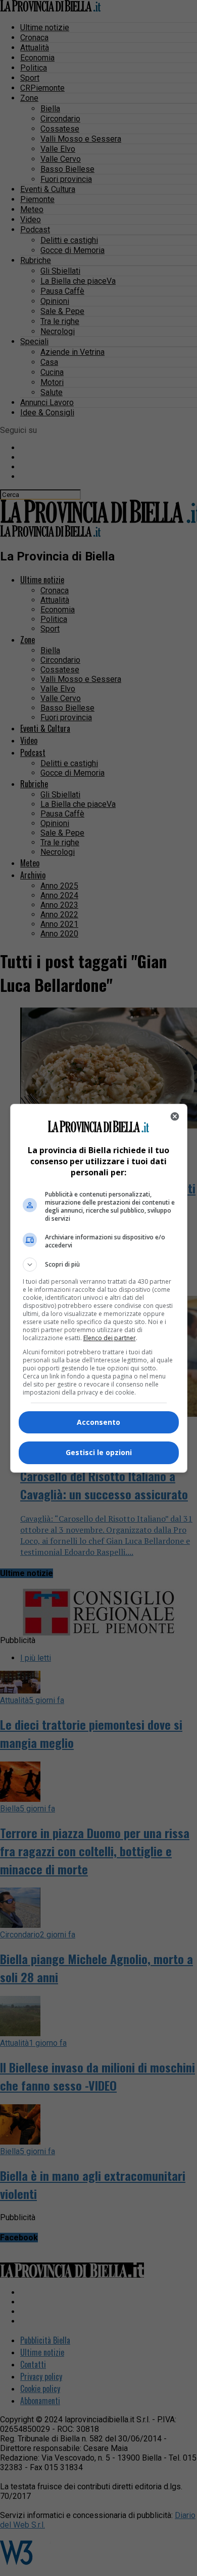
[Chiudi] (175, 1116)
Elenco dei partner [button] (110, 1338)
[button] (99, 1265)
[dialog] (99, 1288)
